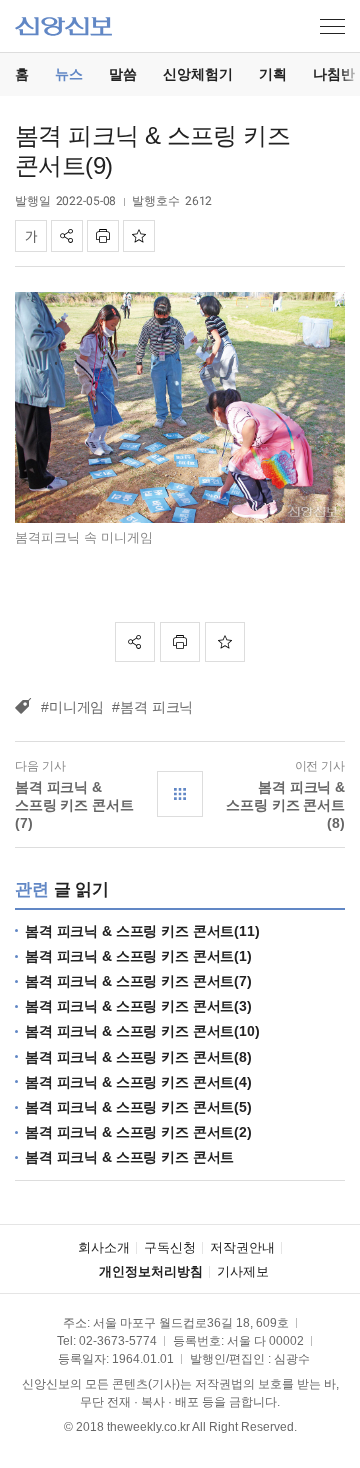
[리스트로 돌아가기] (180, 794)
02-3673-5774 (118, 1341)
